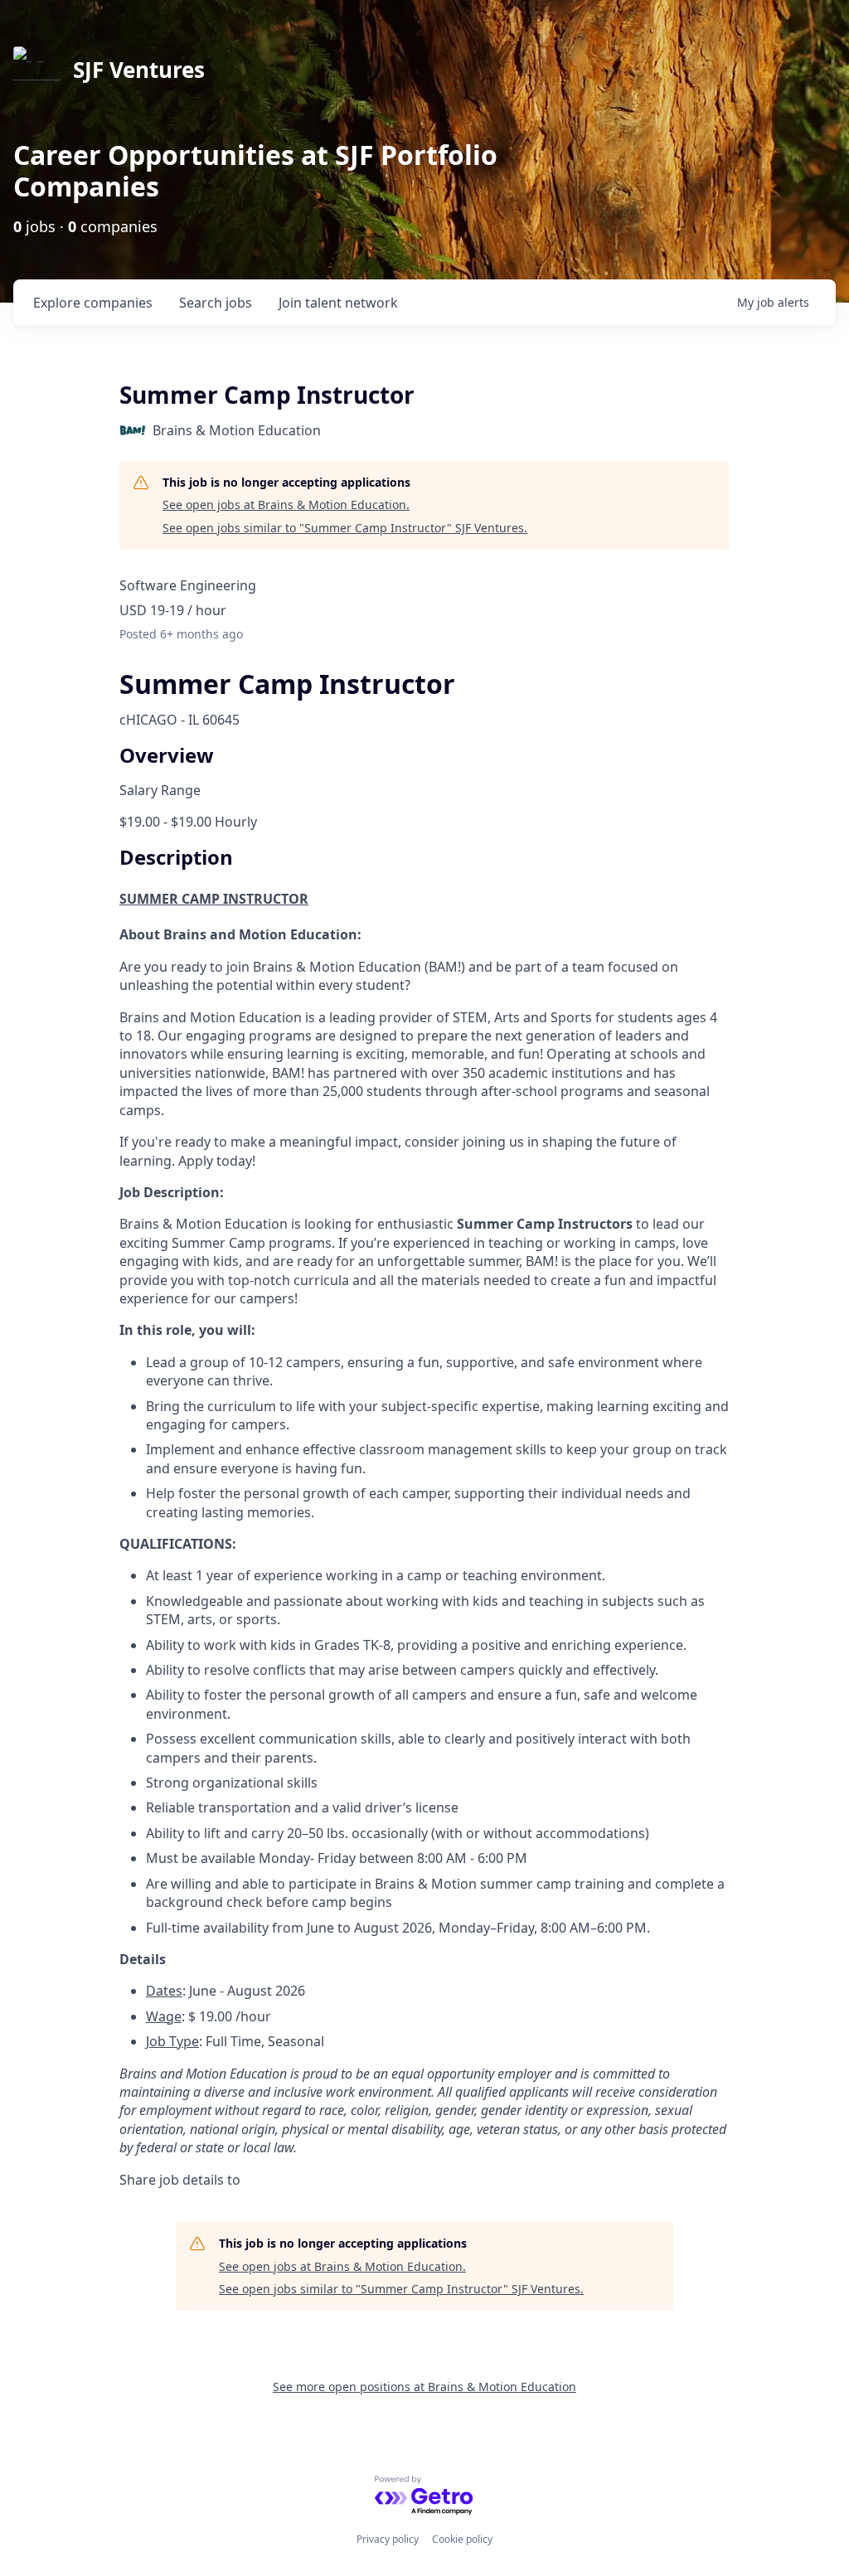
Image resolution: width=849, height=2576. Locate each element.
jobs (216, 303)
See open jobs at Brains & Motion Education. (286, 505)
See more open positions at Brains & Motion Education (424, 2387)
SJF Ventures (139, 70)
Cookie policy (462, 2539)
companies (93, 303)
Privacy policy (388, 2539)
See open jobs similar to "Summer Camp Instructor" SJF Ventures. (345, 528)
